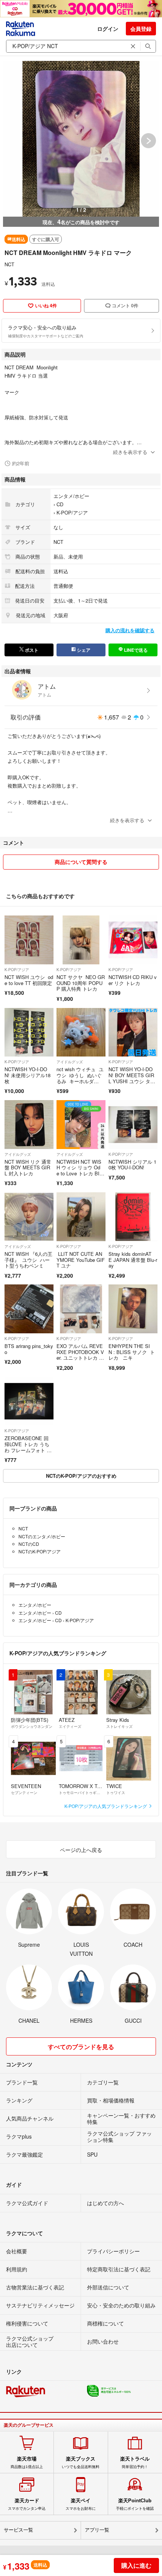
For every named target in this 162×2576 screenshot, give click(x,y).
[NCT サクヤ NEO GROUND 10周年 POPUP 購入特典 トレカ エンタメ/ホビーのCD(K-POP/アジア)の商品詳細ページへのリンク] (81, 940)
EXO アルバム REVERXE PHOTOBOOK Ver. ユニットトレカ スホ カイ (80, 1355)
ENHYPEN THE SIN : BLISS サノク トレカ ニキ (132, 1352)
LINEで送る (135, 650)
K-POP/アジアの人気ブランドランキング (106, 1806)
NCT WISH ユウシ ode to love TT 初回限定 (29, 980)
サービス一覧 (18, 2530)
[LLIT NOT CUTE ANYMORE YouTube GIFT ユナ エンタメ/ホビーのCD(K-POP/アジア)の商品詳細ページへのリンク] (81, 1217)
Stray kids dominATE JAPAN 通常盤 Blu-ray (133, 1260)
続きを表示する (130, 452)
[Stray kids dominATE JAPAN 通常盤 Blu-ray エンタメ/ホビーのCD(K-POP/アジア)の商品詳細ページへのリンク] (133, 1217)
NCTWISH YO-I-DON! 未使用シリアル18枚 (28, 1075)
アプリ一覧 (97, 2530)
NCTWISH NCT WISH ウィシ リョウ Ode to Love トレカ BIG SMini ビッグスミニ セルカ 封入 (79, 1173)
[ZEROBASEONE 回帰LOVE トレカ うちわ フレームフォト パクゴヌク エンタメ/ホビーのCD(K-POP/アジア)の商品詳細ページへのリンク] (29, 1401)
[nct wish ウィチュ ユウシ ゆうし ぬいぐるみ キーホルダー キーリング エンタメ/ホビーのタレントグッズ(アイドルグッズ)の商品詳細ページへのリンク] (81, 1032)
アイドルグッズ (70, 1062)
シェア (83, 650)
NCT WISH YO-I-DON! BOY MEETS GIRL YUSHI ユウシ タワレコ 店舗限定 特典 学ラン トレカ (133, 1081)
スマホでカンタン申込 (27, 2504)
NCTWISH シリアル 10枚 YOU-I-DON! (132, 1165)
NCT (9, 264)
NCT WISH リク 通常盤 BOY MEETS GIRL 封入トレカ (28, 1167)
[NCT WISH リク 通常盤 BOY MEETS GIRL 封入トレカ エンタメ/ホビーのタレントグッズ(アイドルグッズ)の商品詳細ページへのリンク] (29, 1125)
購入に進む (136, 2565)
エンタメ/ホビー (71, 496)
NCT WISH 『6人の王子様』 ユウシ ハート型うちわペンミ (28, 1260)
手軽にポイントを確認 (135, 2504)
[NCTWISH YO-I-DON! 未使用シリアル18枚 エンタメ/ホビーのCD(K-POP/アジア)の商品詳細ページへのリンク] (29, 1032)
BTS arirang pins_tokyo (29, 1349)
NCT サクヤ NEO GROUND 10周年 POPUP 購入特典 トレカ (81, 983)
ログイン (108, 29)
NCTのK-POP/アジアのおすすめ (81, 1476)
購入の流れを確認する (130, 630)
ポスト (31, 650)
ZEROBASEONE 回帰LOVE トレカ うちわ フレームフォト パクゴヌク (28, 1447)
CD (60, 504)
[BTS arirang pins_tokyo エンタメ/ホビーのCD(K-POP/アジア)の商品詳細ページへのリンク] (29, 1309)
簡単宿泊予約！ (135, 2462)
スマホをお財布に (81, 2504)
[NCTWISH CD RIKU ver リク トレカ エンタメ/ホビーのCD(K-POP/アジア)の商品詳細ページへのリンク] (133, 940)
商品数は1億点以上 (27, 2462)
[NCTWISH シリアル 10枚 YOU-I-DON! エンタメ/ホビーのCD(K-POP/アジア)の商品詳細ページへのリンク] (133, 1125)
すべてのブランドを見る (81, 2047)
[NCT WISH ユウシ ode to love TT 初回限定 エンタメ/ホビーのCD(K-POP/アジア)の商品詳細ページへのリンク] (29, 940)
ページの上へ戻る (81, 1850)
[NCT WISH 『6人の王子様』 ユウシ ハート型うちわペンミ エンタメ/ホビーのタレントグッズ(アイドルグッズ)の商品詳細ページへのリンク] (29, 1217)
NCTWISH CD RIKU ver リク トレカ (133, 980)
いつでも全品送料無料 (81, 2462)
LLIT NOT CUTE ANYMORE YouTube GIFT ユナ (81, 1260)
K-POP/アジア (72, 512)
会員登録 (141, 29)
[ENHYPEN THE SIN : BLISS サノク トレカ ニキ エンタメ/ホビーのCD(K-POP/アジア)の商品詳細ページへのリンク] (133, 1309)
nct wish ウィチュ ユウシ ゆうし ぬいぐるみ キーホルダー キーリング (80, 1078)
